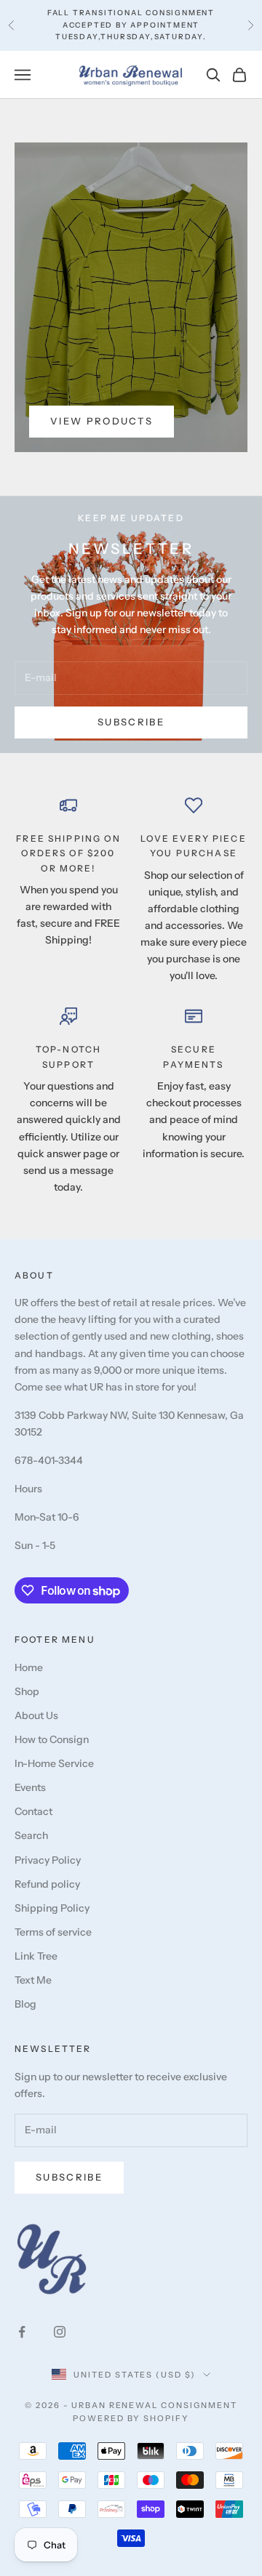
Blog (25, 2004)
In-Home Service (54, 1763)
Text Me (33, 1980)
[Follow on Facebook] (22, 2332)
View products (102, 421)
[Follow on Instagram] (60, 2332)
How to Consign (52, 1739)
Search (31, 1835)
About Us (36, 1715)
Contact (33, 1811)
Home (29, 1667)
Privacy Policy (48, 1860)
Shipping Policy (52, 1908)
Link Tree (36, 1956)
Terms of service (53, 1932)
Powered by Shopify (131, 2418)
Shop (27, 1691)
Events (30, 1787)
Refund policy (47, 1884)
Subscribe (131, 722)
